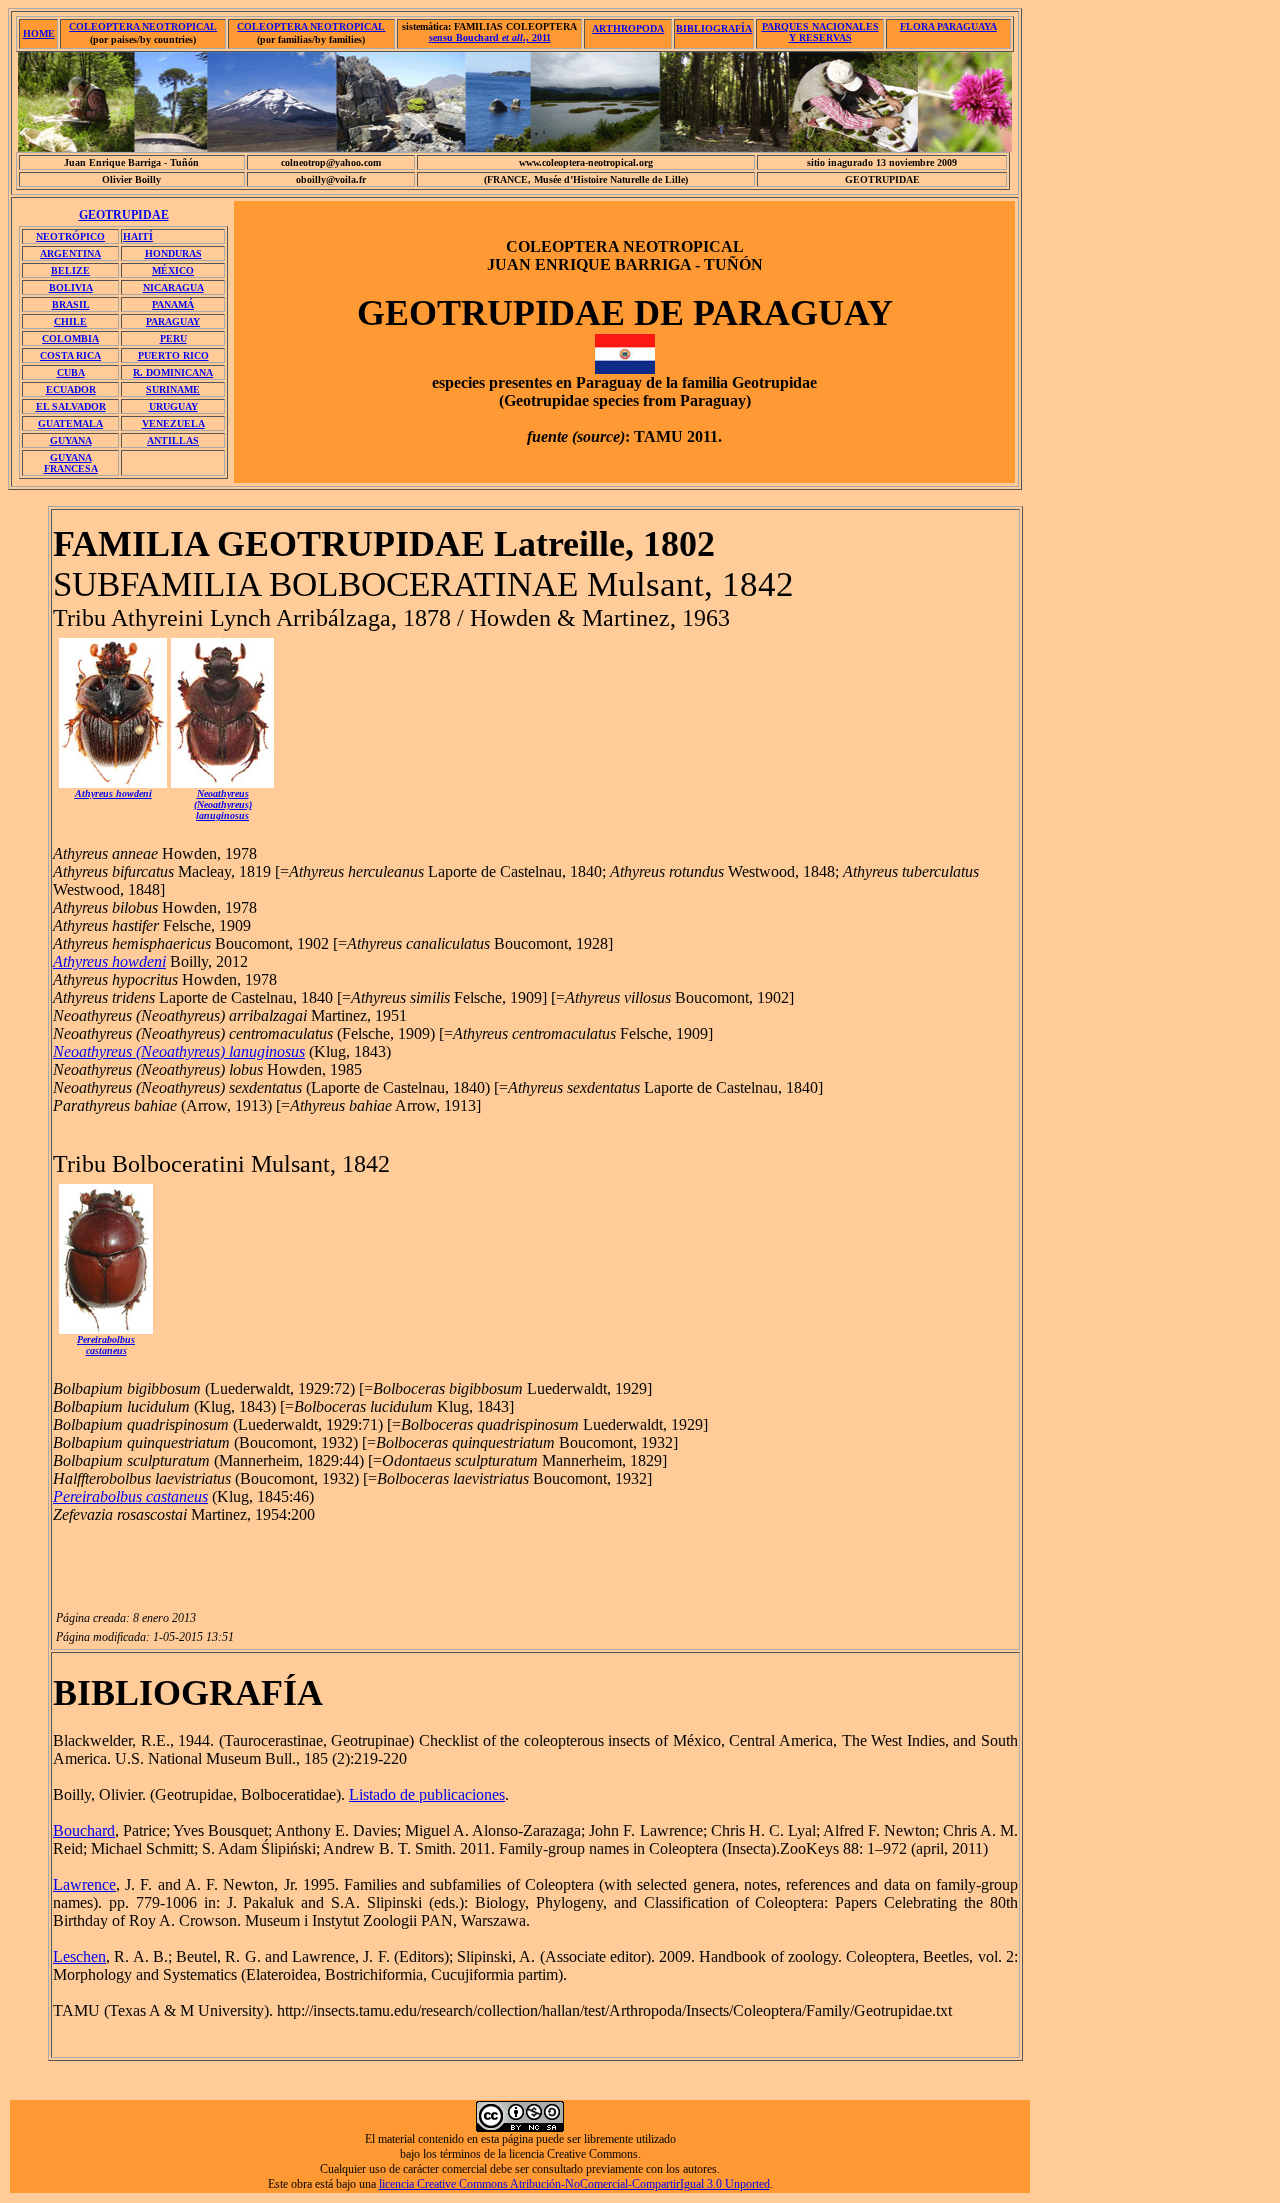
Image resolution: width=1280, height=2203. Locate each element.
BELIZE (70, 270)
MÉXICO (173, 270)
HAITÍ (138, 236)
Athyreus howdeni (109, 961)
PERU (173, 338)
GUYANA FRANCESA (71, 463)
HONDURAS (173, 253)
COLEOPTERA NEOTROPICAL (143, 26)
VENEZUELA (173, 423)
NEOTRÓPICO (70, 236)
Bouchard (84, 1830)
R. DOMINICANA (173, 372)
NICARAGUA (173, 287)
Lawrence (84, 1884)
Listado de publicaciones (427, 1794)
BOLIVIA (71, 287)
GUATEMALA (70, 423)
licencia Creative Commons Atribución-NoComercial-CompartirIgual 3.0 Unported (574, 2184)
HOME (39, 33)
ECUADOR (71, 389)
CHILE (70, 321)
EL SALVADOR (71, 406)
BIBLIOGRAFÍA (714, 28)
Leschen (79, 1956)
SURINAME (173, 389)
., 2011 (490, 37)
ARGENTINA (70, 253)
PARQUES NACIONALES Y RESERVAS (820, 32)
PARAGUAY (173, 321)
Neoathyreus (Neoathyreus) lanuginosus (179, 1051)
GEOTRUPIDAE (124, 215)
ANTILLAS (173, 440)
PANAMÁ (173, 304)
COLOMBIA (70, 338)
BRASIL (71, 304)
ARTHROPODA (628, 28)
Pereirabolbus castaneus (106, 1345)
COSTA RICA (70, 355)
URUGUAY (173, 406)
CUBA (71, 372)
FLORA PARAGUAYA (948, 26)
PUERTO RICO (173, 355)
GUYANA (71, 440)
